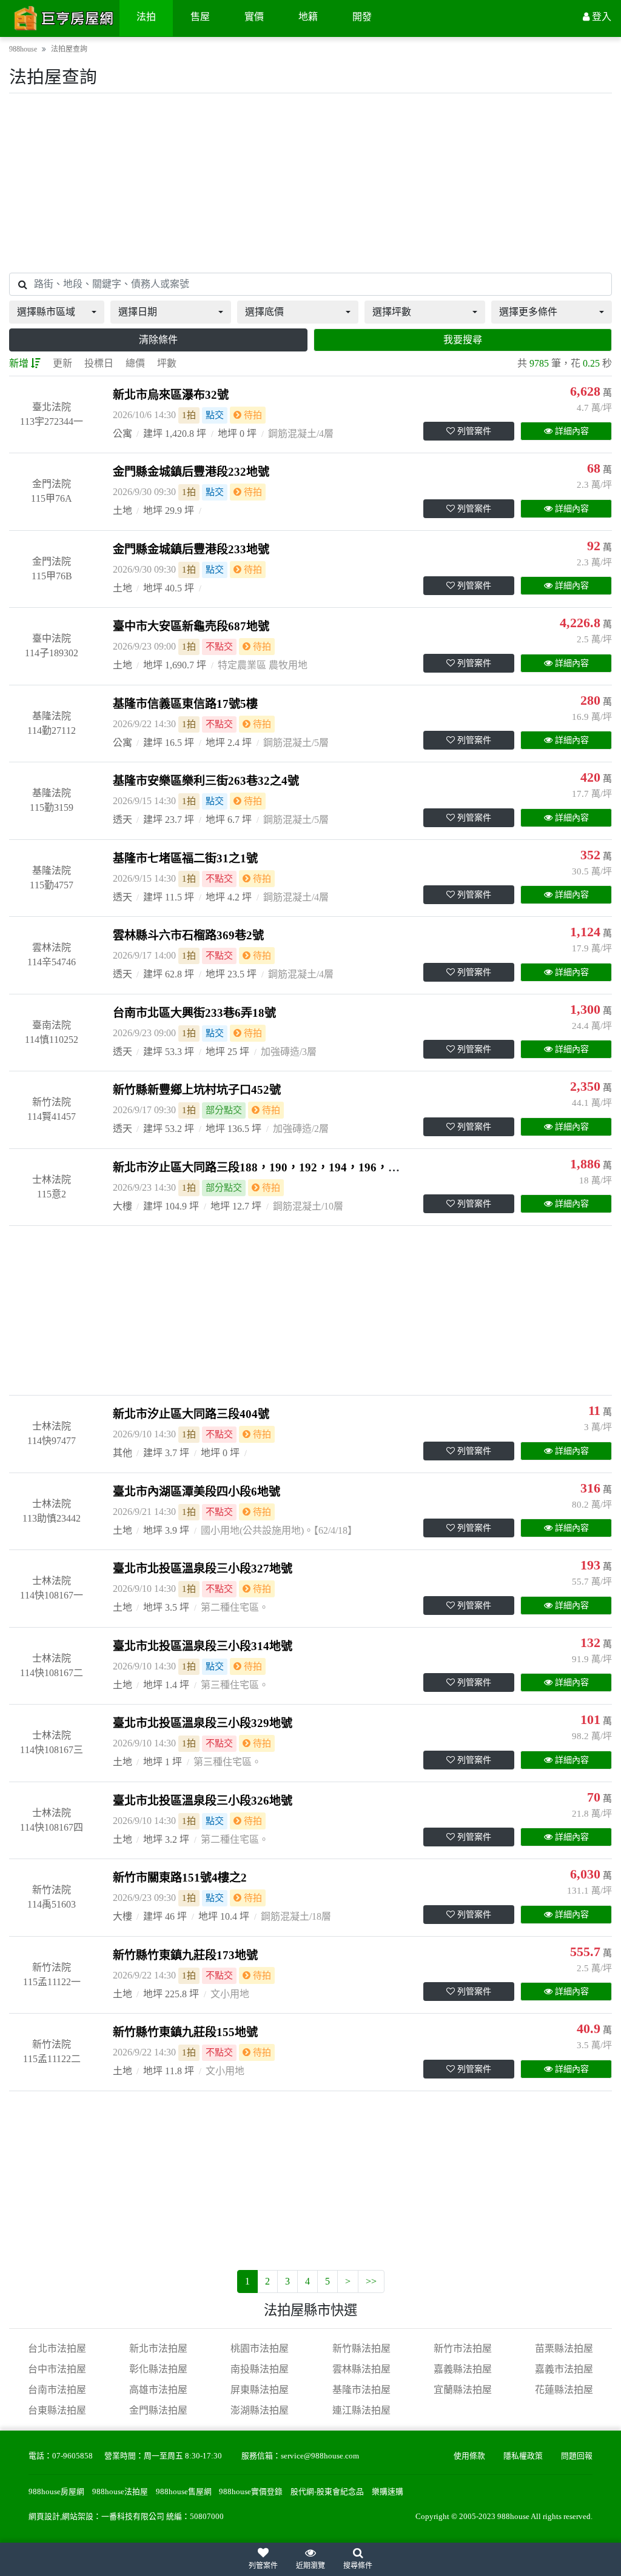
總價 (135, 363)
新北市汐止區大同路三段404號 (191, 1414)
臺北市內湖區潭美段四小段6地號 (196, 1492)
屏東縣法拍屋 (260, 2390)
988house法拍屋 (120, 2492)
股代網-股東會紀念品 (327, 2492)
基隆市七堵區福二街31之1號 (185, 858)
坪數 (167, 363)
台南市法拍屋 (57, 2390)
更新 (62, 363)
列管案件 (474, 431)
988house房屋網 (56, 2492)
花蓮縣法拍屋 (564, 2390)
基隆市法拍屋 (361, 2390)
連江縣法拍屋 (361, 2410)
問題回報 (577, 2456)
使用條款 (469, 2456)
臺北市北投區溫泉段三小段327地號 (203, 1569)
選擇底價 (264, 312)
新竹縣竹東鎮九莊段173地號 (185, 1955)
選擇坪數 (392, 312)
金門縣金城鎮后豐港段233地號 (191, 549)
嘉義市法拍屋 (564, 2369)
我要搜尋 (463, 340)
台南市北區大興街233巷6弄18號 (194, 1013)
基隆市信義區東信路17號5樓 (185, 704)
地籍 (308, 17)
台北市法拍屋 (57, 2348)
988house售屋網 (184, 2492)
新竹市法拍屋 (463, 2348)
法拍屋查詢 (69, 49)
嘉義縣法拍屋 (463, 2369)
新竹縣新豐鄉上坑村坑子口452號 (197, 1090)
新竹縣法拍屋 (361, 2348)
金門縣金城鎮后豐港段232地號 (191, 472)
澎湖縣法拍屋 (260, 2410)
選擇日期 (138, 312)
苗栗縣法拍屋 (564, 2348)
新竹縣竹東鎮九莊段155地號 (185, 2032)
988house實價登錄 (251, 2492)
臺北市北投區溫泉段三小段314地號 (203, 1646)
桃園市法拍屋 (260, 2348)
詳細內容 (572, 431)
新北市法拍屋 (158, 2348)
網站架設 (78, 2517)
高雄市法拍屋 (158, 2390)
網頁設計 (44, 2517)
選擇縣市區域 (46, 312)
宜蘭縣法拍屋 (463, 2390)
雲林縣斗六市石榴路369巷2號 (188, 935)
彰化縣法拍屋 (158, 2369)
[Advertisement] (310, 183)
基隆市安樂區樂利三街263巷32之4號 (206, 781)
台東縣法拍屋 (57, 2410)
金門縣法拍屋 (158, 2410)
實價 (254, 17)
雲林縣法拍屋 (361, 2369)
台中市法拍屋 (57, 2369)
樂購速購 (388, 2492)
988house (23, 49)
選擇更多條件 (528, 312)
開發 (362, 17)
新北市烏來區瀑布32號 (171, 395)
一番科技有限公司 (133, 2517)
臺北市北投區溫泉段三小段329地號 (203, 1723)
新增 (19, 363)
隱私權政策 (523, 2456)
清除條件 (158, 340)
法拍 (146, 17)
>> (371, 2281)
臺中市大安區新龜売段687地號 (191, 626)
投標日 (99, 363)
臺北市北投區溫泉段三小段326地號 (203, 1801)
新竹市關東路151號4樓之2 (180, 1878)
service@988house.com (320, 2456)
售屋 (200, 17)
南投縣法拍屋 (260, 2369)
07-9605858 (72, 2456)
